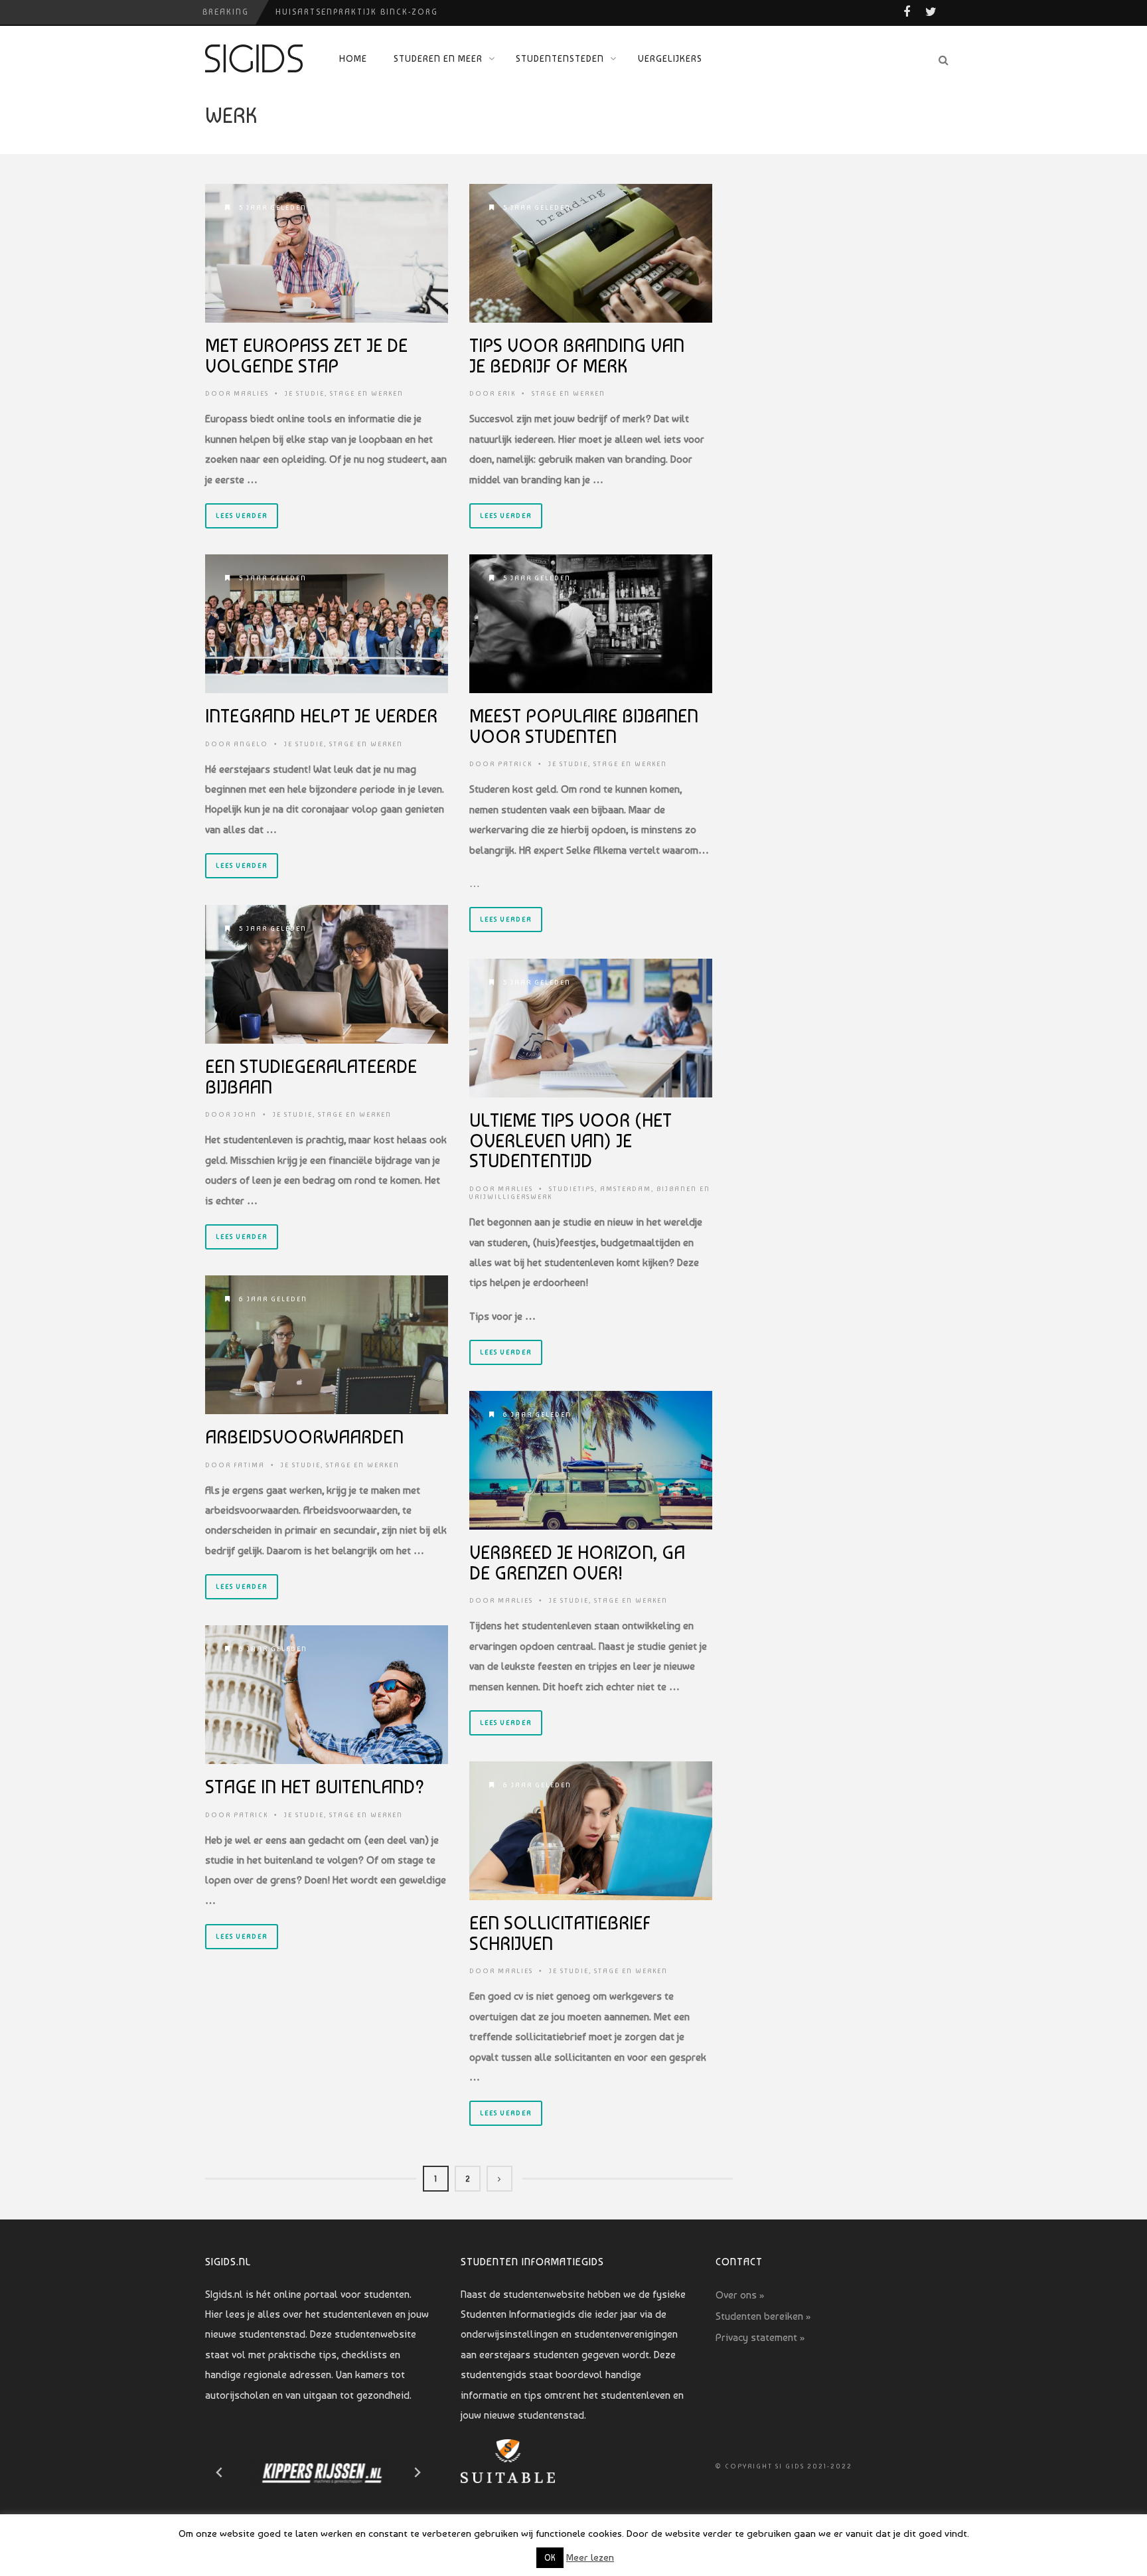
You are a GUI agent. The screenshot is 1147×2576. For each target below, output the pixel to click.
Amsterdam (626, 1189)
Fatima (249, 1465)
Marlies (251, 393)
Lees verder (242, 516)
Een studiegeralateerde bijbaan (311, 1077)
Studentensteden (560, 58)
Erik (507, 393)
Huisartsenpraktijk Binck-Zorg (357, 12)
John (245, 1114)
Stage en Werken (367, 393)
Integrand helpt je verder (321, 716)
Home (353, 58)
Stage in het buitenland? (315, 1787)
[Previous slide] (220, 2472)
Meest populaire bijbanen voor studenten (584, 726)
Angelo (251, 744)
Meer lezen (590, 2557)
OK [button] (550, 2558)
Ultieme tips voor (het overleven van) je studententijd (571, 1141)
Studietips (572, 1189)
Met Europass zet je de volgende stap (306, 356)
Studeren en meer (438, 58)
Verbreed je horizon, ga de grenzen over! (577, 1563)
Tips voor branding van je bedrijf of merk (577, 356)
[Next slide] (417, 2472)
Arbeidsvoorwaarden (304, 1437)
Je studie (305, 393)
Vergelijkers (670, 58)
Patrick (515, 764)
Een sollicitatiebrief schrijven (560, 1933)
